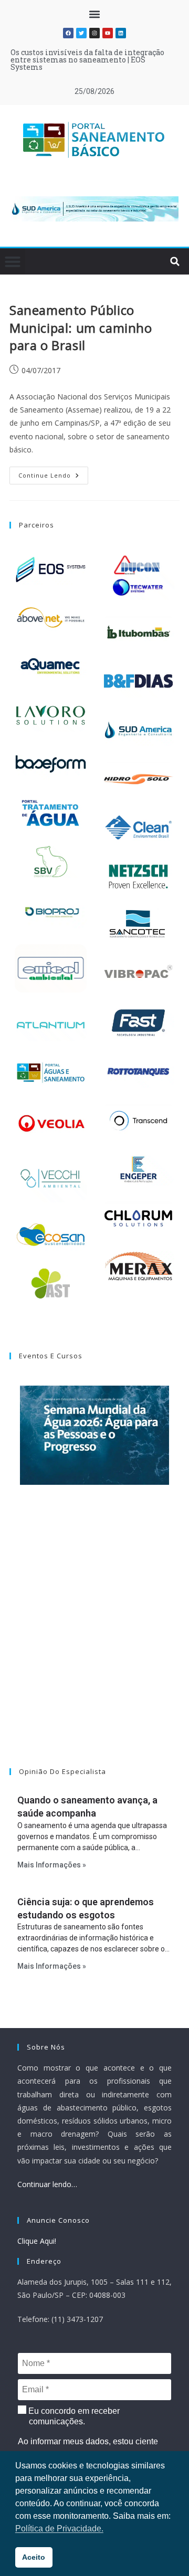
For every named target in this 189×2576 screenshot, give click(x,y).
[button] (95, 14)
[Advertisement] (94, 1640)
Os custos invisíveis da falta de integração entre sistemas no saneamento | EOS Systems (87, 60)
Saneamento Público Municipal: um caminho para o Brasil (81, 328)
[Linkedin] (121, 33)
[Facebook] (68, 33)
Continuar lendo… (47, 2184)
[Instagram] (94, 33)
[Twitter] (81, 33)
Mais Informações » (52, 1865)
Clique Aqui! (37, 2241)
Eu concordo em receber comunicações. (73, 2416)
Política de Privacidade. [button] (59, 2529)
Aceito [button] (34, 2557)
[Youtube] (108, 33)
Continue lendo (53, 473)
